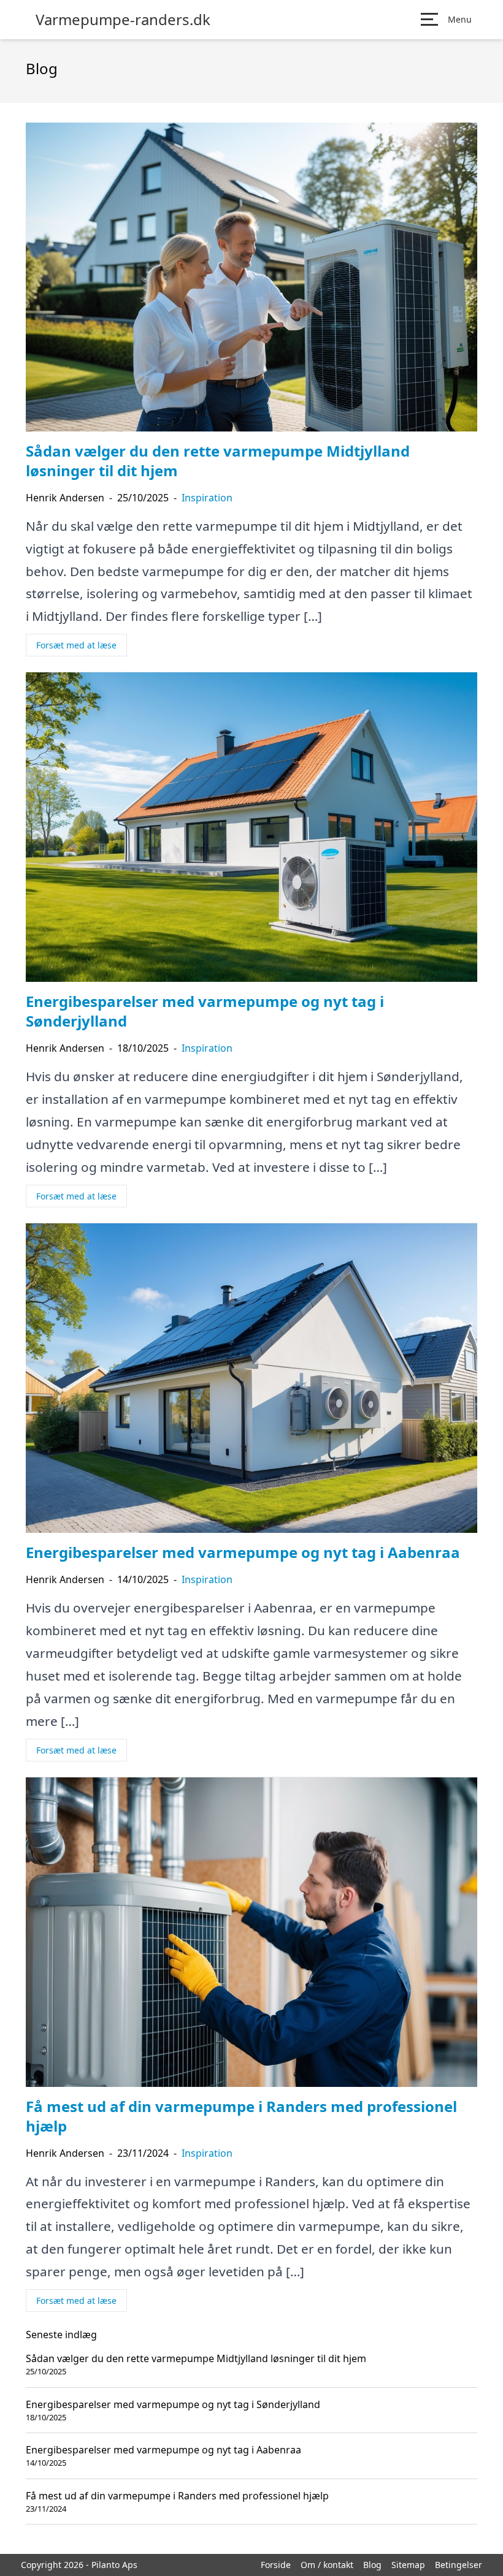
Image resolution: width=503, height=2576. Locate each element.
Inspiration (207, 498)
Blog (372, 2565)
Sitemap (408, 2565)
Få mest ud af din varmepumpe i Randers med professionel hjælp (177, 2496)
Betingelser (459, 2565)
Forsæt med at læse (76, 645)
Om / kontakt (327, 2565)
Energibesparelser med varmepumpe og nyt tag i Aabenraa (163, 2450)
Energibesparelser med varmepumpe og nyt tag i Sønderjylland (173, 2404)
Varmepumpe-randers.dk (123, 20)
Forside (276, 2565)
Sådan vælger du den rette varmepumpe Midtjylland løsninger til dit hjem (196, 2358)
